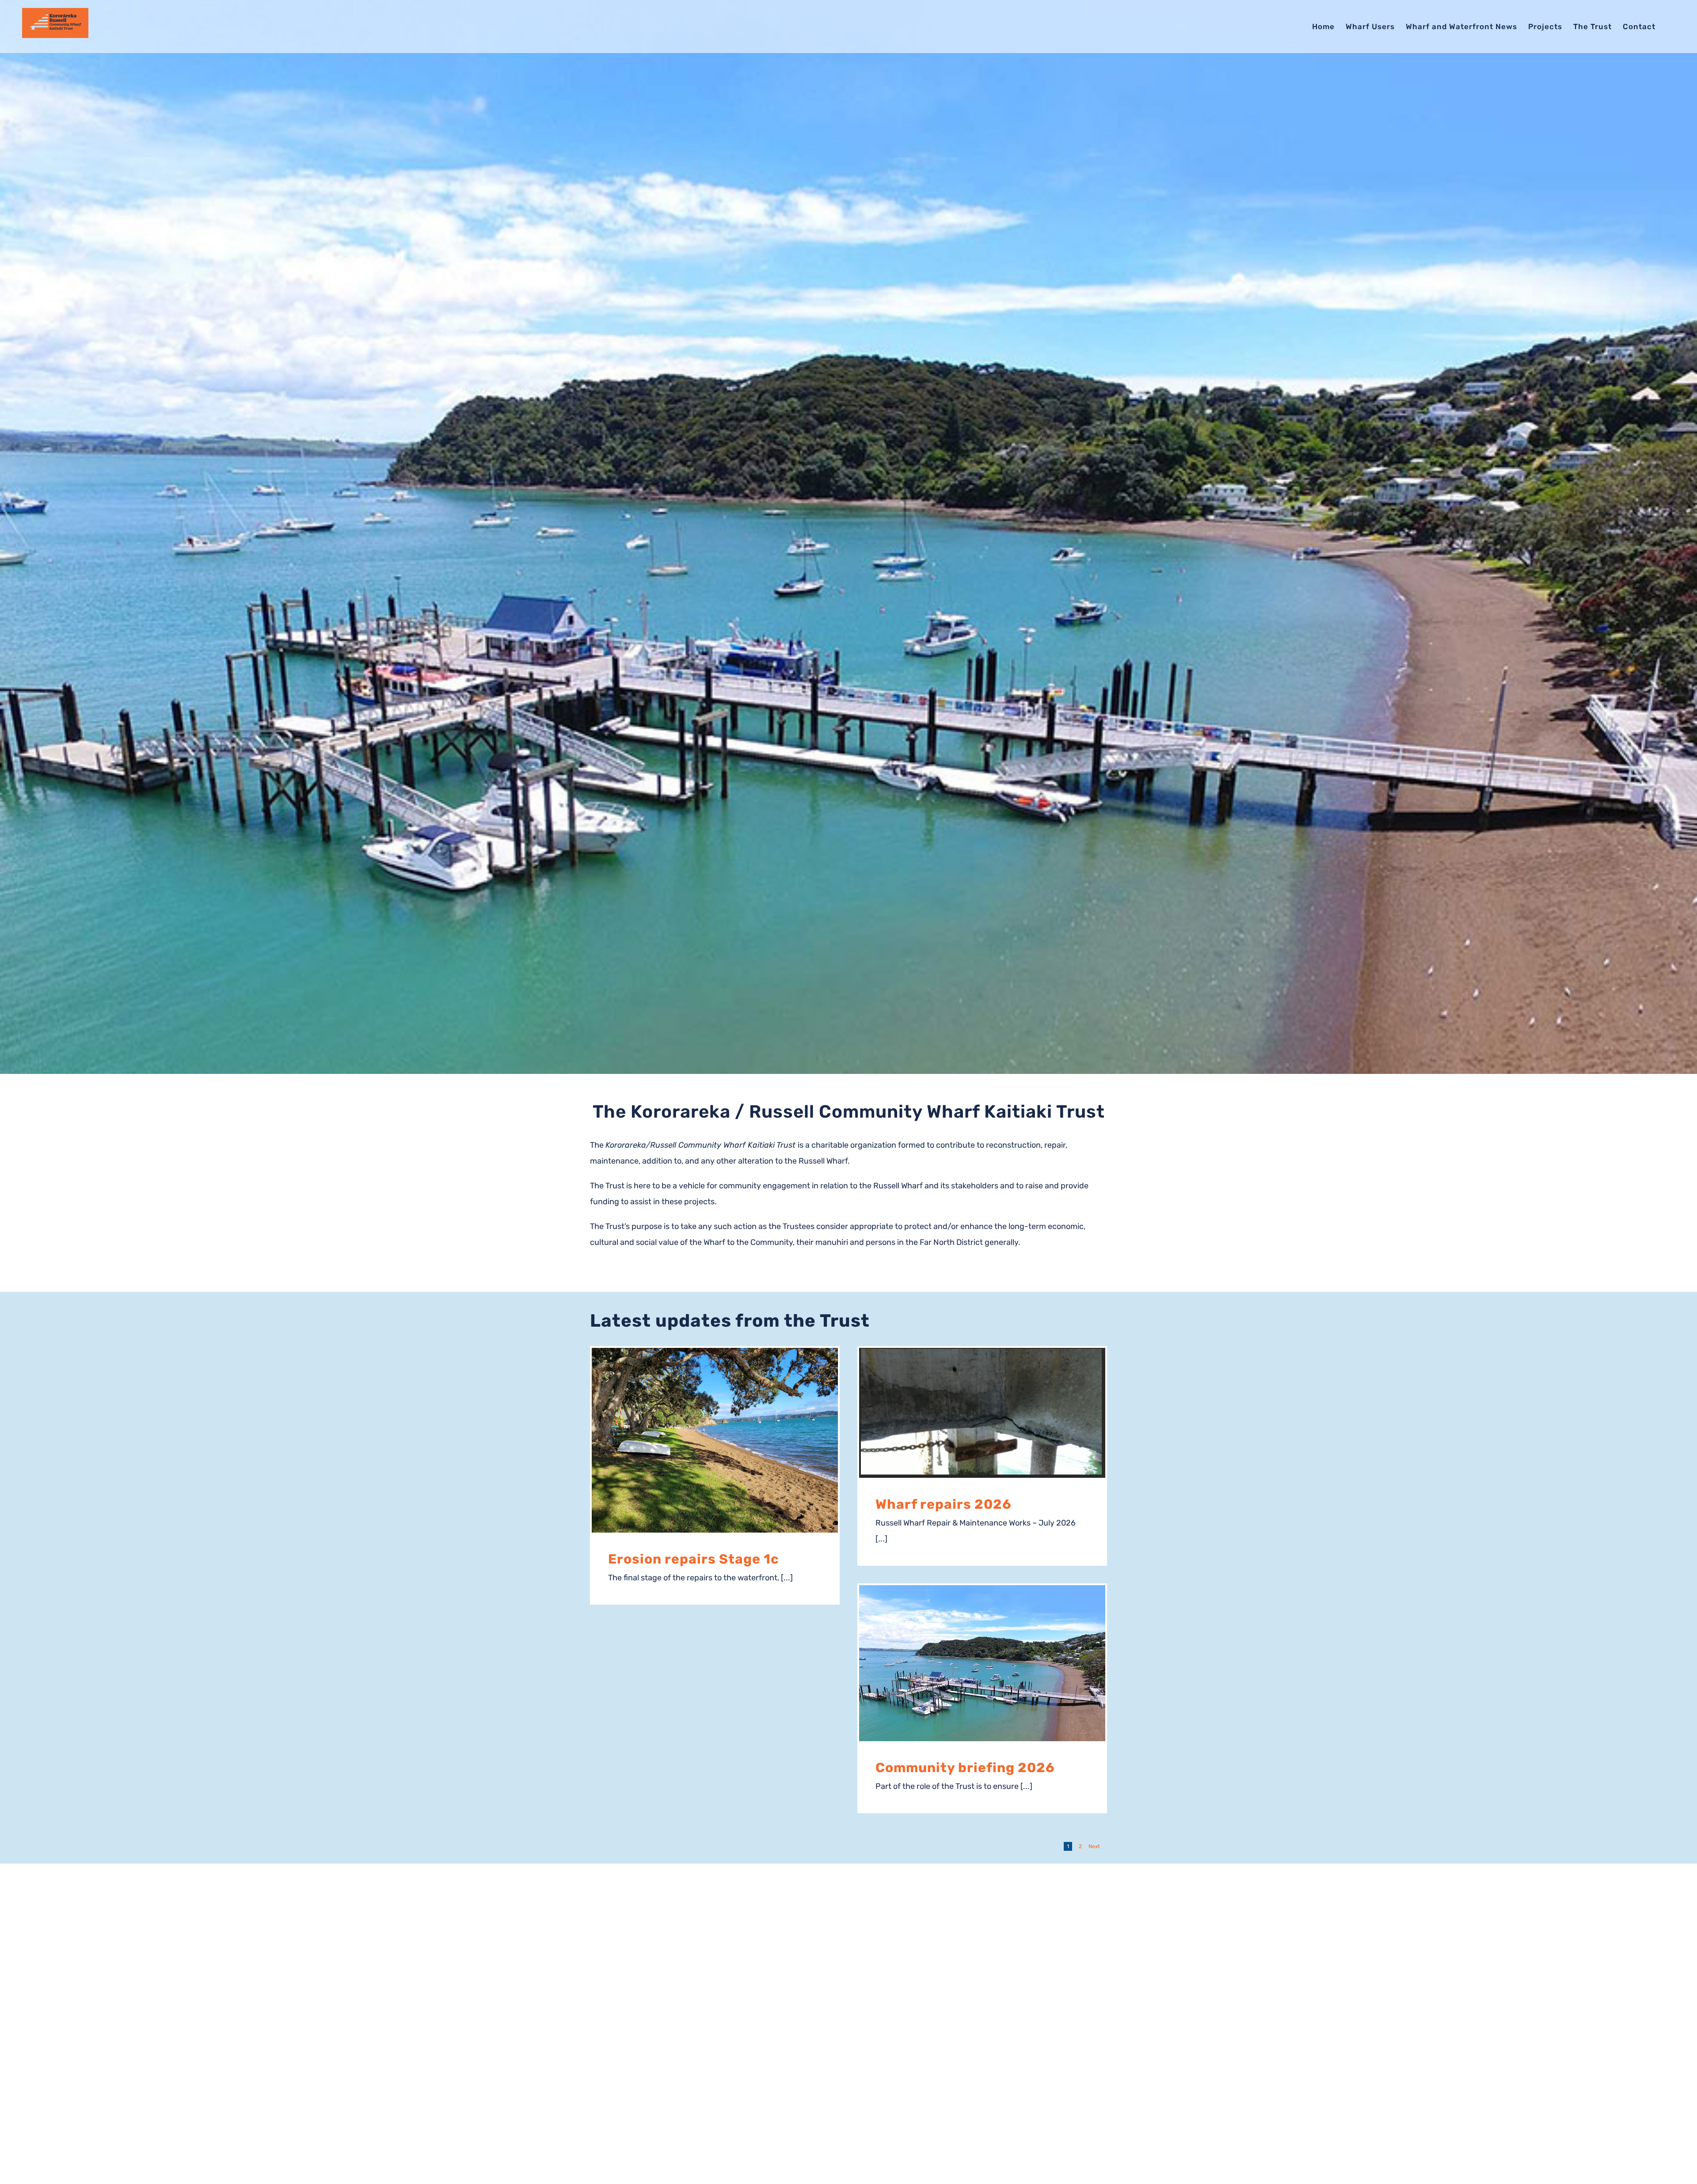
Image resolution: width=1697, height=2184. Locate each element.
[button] (1670, 27)
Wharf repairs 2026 (944, 1504)
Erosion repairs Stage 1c (694, 1559)
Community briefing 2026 (965, 1768)
